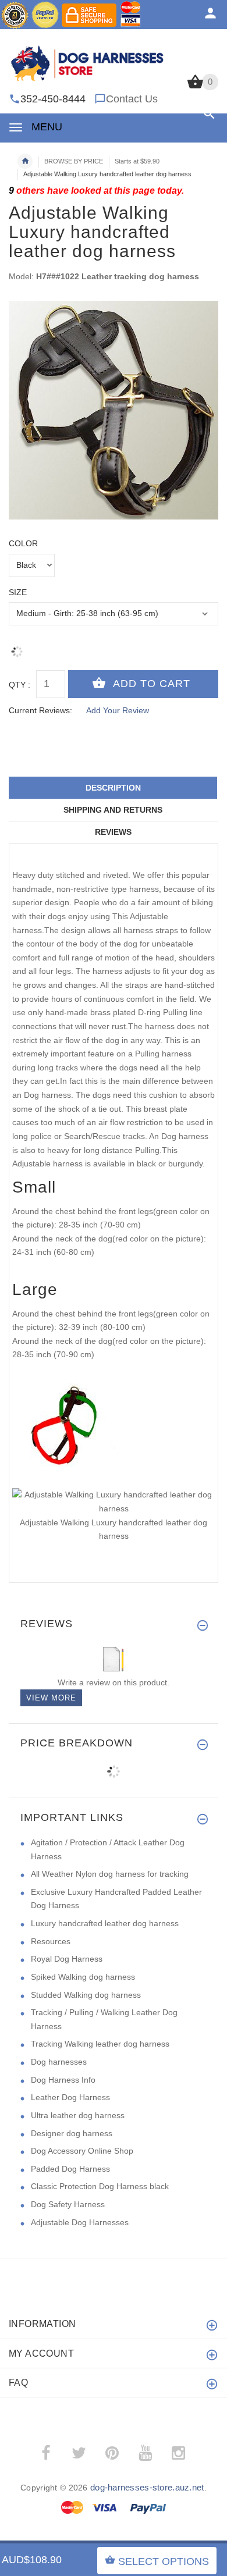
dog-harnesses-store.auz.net (147, 2487)
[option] (114, 410)
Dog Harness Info (63, 2080)
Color (23, 543)
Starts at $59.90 (137, 161)
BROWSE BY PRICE (74, 161)
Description (113, 788)
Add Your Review (118, 710)
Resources (51, 1941)
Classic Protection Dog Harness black (100, 2186)
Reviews (113, 832)
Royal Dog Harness (67, 1959)
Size (18, 592)
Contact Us (132, 99)
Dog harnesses (59, 2062)
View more (51, 1698)
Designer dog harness (72, 2133)
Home (25, 161)
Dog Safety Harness (68, 2204)
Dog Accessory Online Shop (82, 2151)
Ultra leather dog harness (78, 2115)
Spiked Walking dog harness (83, 1977)
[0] (195, 87)
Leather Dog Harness (70, 2097)
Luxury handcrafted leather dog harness (105, 1923)
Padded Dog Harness (70, 2169)
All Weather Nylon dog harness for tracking (110, 1874)
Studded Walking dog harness (86, 1995)
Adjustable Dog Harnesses (80, 2222)
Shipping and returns (113, 810)
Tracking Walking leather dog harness (100, 2044)
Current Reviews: (40, 710)
